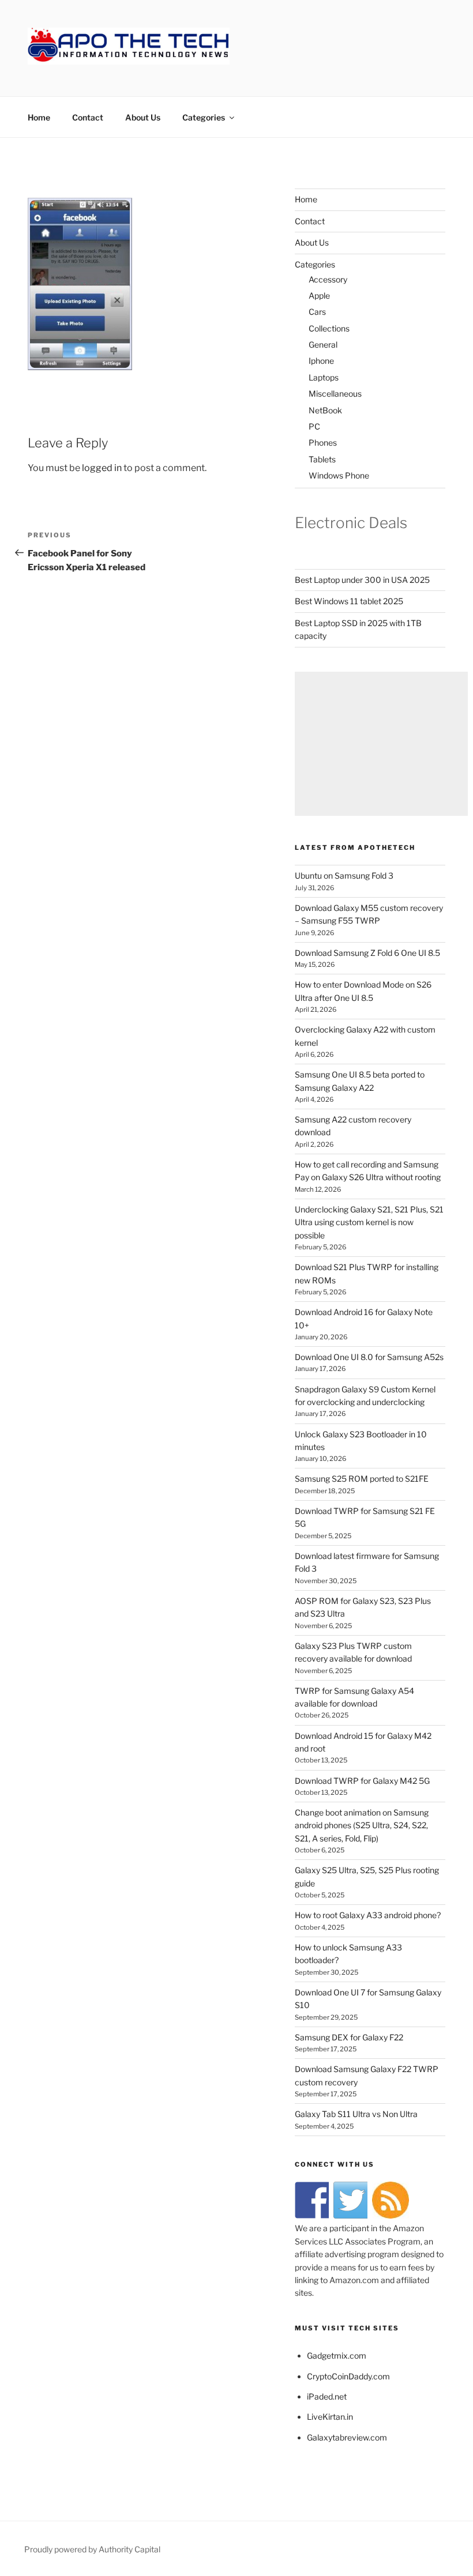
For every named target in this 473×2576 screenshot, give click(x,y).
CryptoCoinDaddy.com (348, 2376)
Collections (329, 328)
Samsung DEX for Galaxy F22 (349, 2037)
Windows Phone (339, 475)
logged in (102, 468)
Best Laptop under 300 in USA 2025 (362, 580)
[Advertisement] (381, 744)
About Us (143, 117)
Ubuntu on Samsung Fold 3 (344, 875)
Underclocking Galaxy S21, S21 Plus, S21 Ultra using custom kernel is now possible (369, 1222)
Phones (323, 442)
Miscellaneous (335, 393)
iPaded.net (327, 2396)
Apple (319, 295)
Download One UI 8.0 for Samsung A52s (369, 1357)
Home (39, 117)
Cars (317, 312)
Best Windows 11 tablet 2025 (349, 601)
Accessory (328, 279)
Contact (88, 117)
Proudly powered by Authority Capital (92, 2549)
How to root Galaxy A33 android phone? (368, 1915)
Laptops (324, 377)
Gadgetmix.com (337, 2355)
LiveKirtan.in (330, 2417)
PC (314, 426)
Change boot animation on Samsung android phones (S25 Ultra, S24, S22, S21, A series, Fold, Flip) (362, 1825)
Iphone (321, 361)
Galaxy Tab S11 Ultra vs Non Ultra (356, 2114)
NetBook (325, 410)
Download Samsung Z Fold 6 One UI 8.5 (367, 953)
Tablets (322, 459)
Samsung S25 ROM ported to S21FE (362, 1479)
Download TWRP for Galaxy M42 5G (362, 1781)
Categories (204, 117)
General (323, 344)
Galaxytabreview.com (347, 2437)
